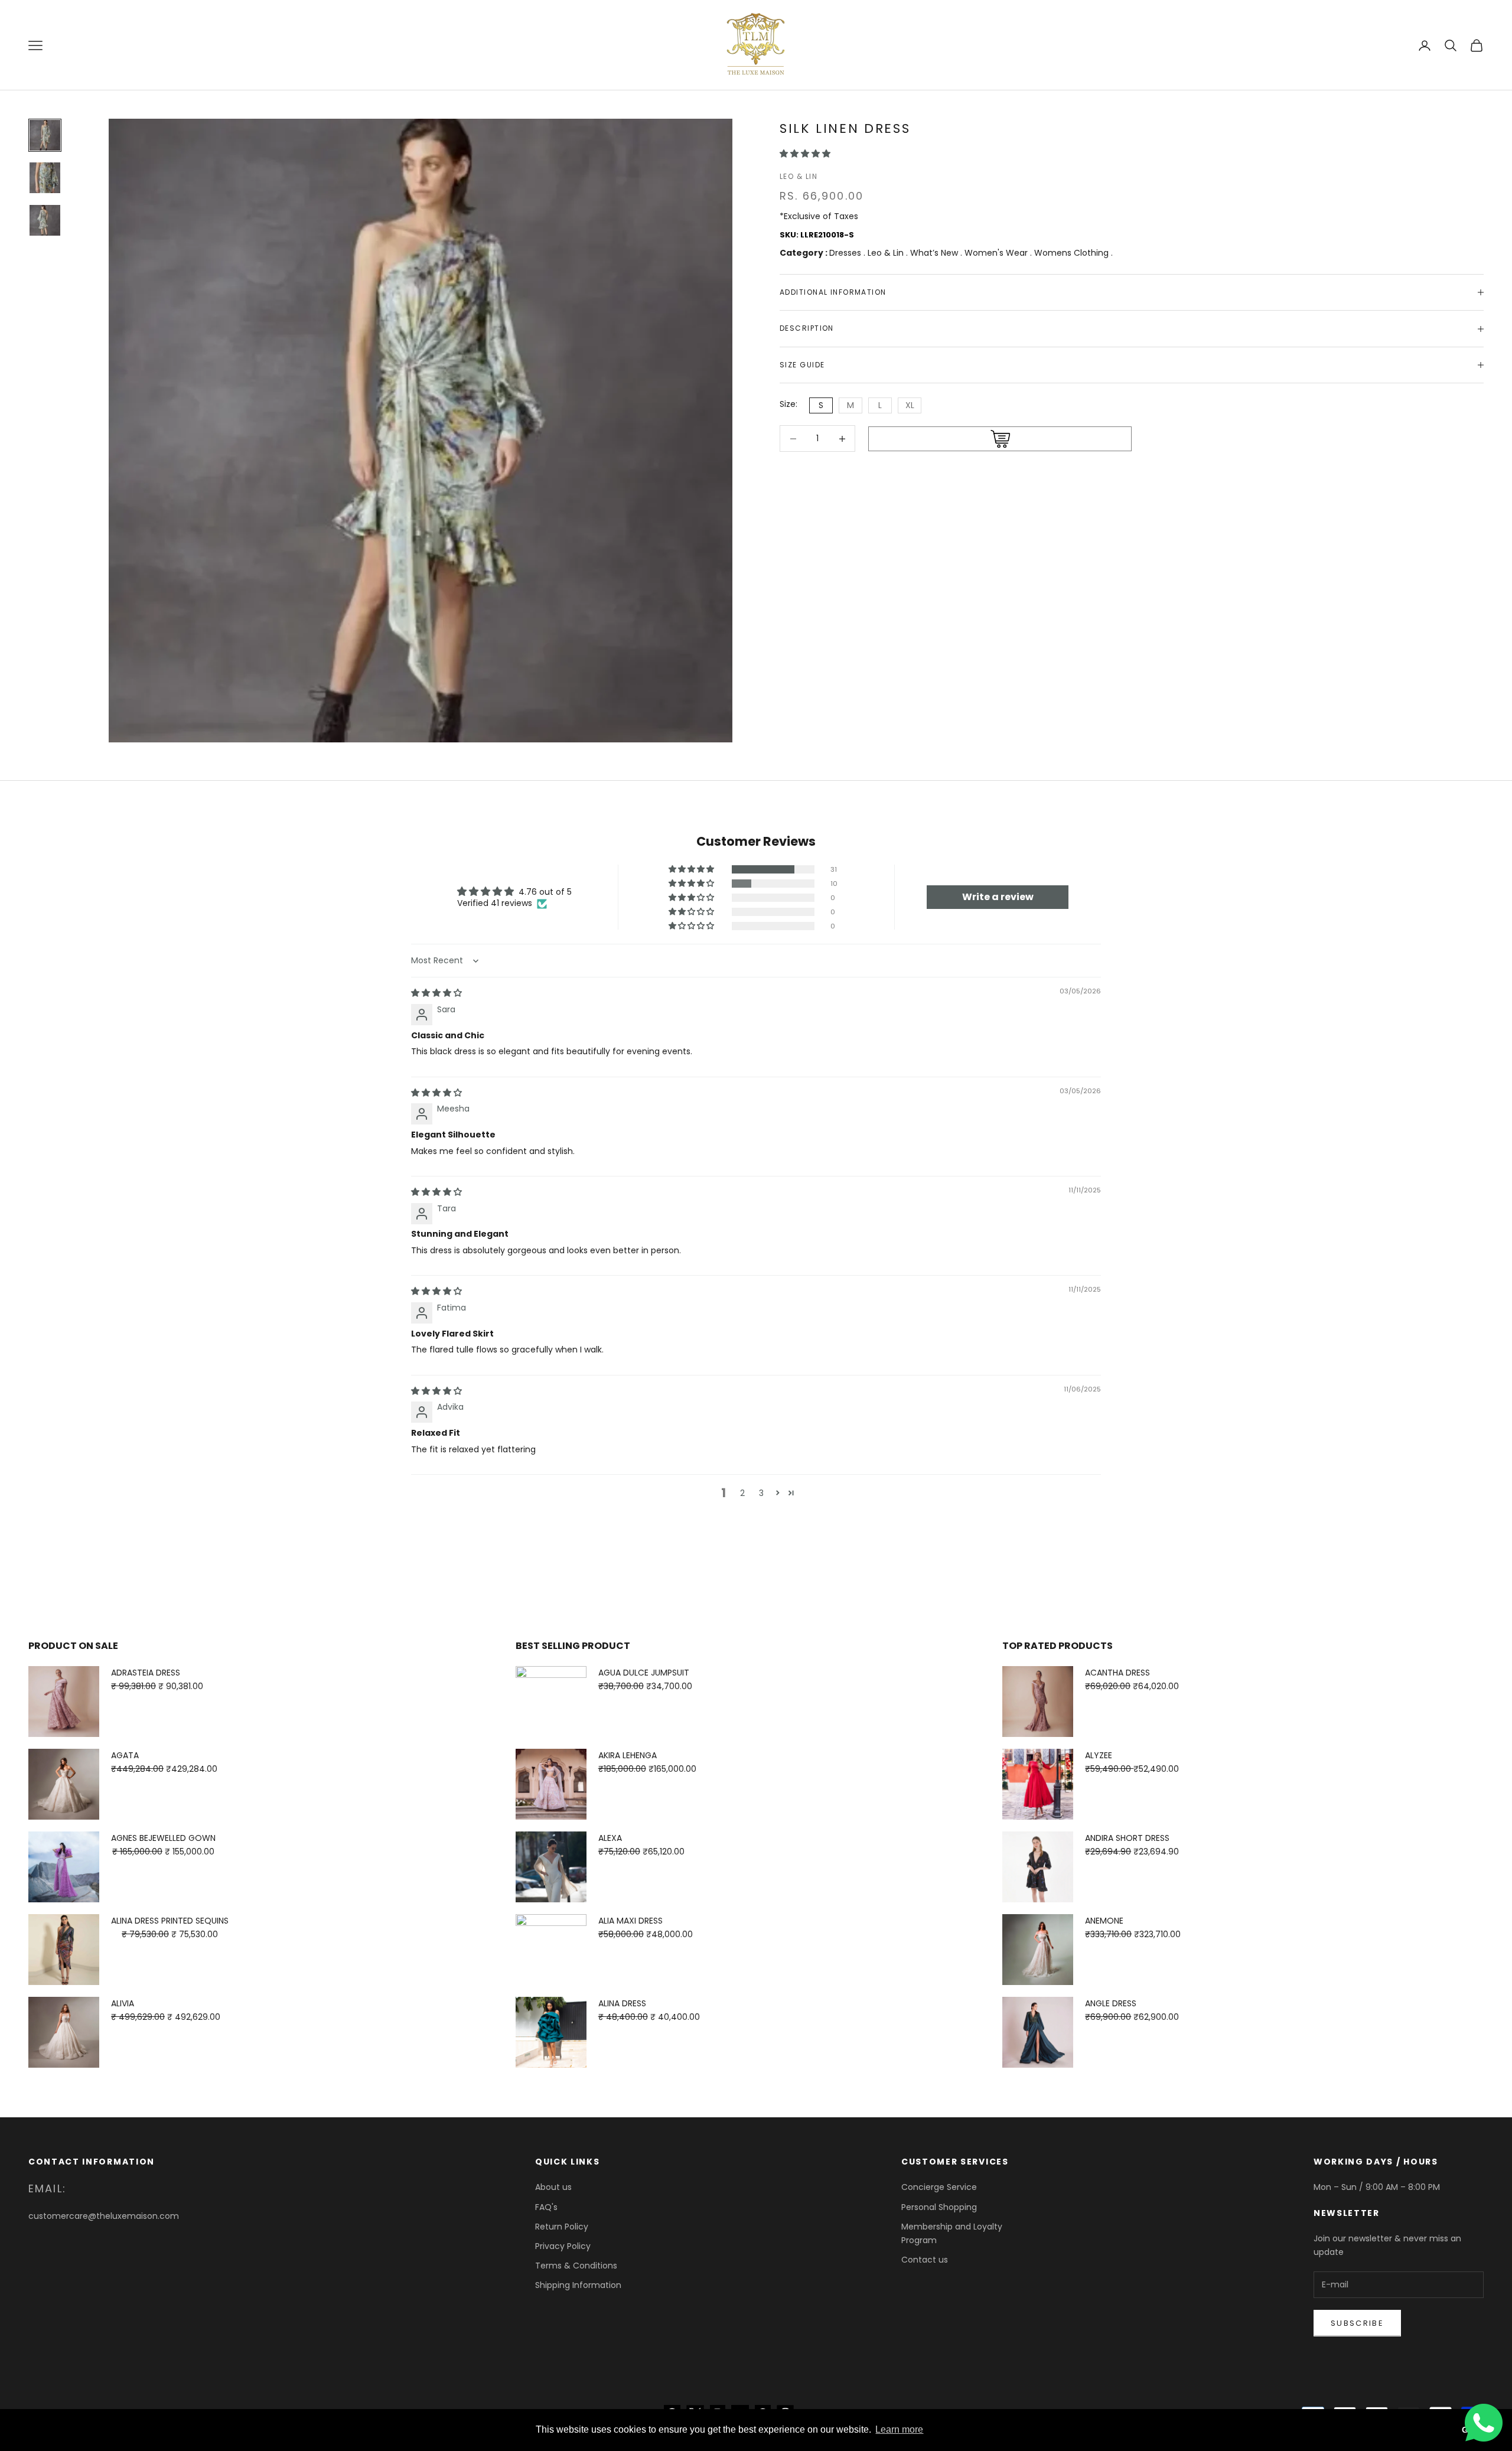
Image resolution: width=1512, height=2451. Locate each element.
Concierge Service (939, 2187)
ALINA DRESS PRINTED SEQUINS (170, 1921)
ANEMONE (1104, 1921)
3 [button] (761, 1493)
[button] (805, 154)
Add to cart (1000, 439)
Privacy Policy (563, 2246)
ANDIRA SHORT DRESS (1127, 1838)
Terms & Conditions (576, 2266)
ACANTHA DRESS (1117, 1673)
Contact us (925, 2260)
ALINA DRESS (622, 2003)
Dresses (846, 253)
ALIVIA (123, 2003)
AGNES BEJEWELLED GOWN (163, 1838)
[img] (436, 993)
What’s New (935, 253)
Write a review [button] (998, 897)
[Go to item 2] (45, 178)
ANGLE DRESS (1111, 2003)
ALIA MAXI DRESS (630, 1921)
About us (553, 2187)
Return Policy (562, 2227)
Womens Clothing (1073, 253)
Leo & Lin (799, 176)
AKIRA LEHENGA (628, 1755)
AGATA (125, 1755)
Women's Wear (997, 253)
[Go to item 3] (45, 220)
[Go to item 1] (45, 135)
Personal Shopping (939, 2207)
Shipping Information (578, 2285)
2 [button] (742, 1493)
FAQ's (546, 2207)
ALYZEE (1099, 1755)
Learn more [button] (899, 2429)
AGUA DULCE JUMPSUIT (644, 1673)
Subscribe (1357, 2323)
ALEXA (610, 1838)
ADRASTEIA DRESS (146, 1673)
